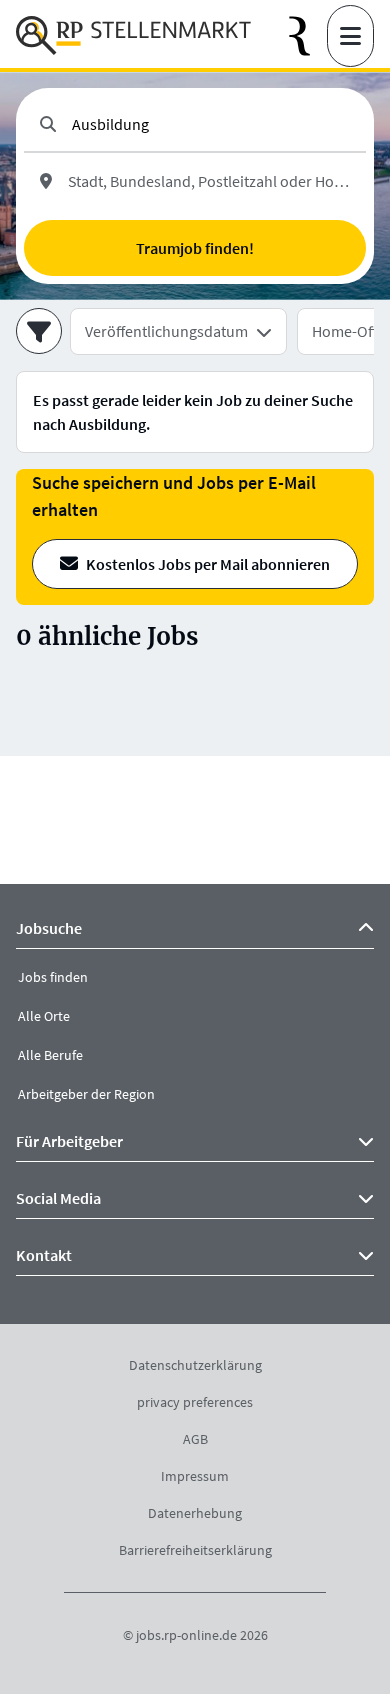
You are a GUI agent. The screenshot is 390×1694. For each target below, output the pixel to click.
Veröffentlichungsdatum (166, 331)
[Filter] (39, 331)
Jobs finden (53, 977)
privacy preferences (195, 1402)
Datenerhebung (195, 1513)
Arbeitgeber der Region (86, 1094)
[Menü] (350, 36)
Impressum (195, 1476)
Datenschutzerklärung (195, 1365)
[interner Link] (133, 36)
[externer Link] (308, 36)
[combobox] (211, 124)
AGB (195, 1439)
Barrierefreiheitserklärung (195, 1550)
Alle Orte (44, 1016)
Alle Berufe (50, 1055)
